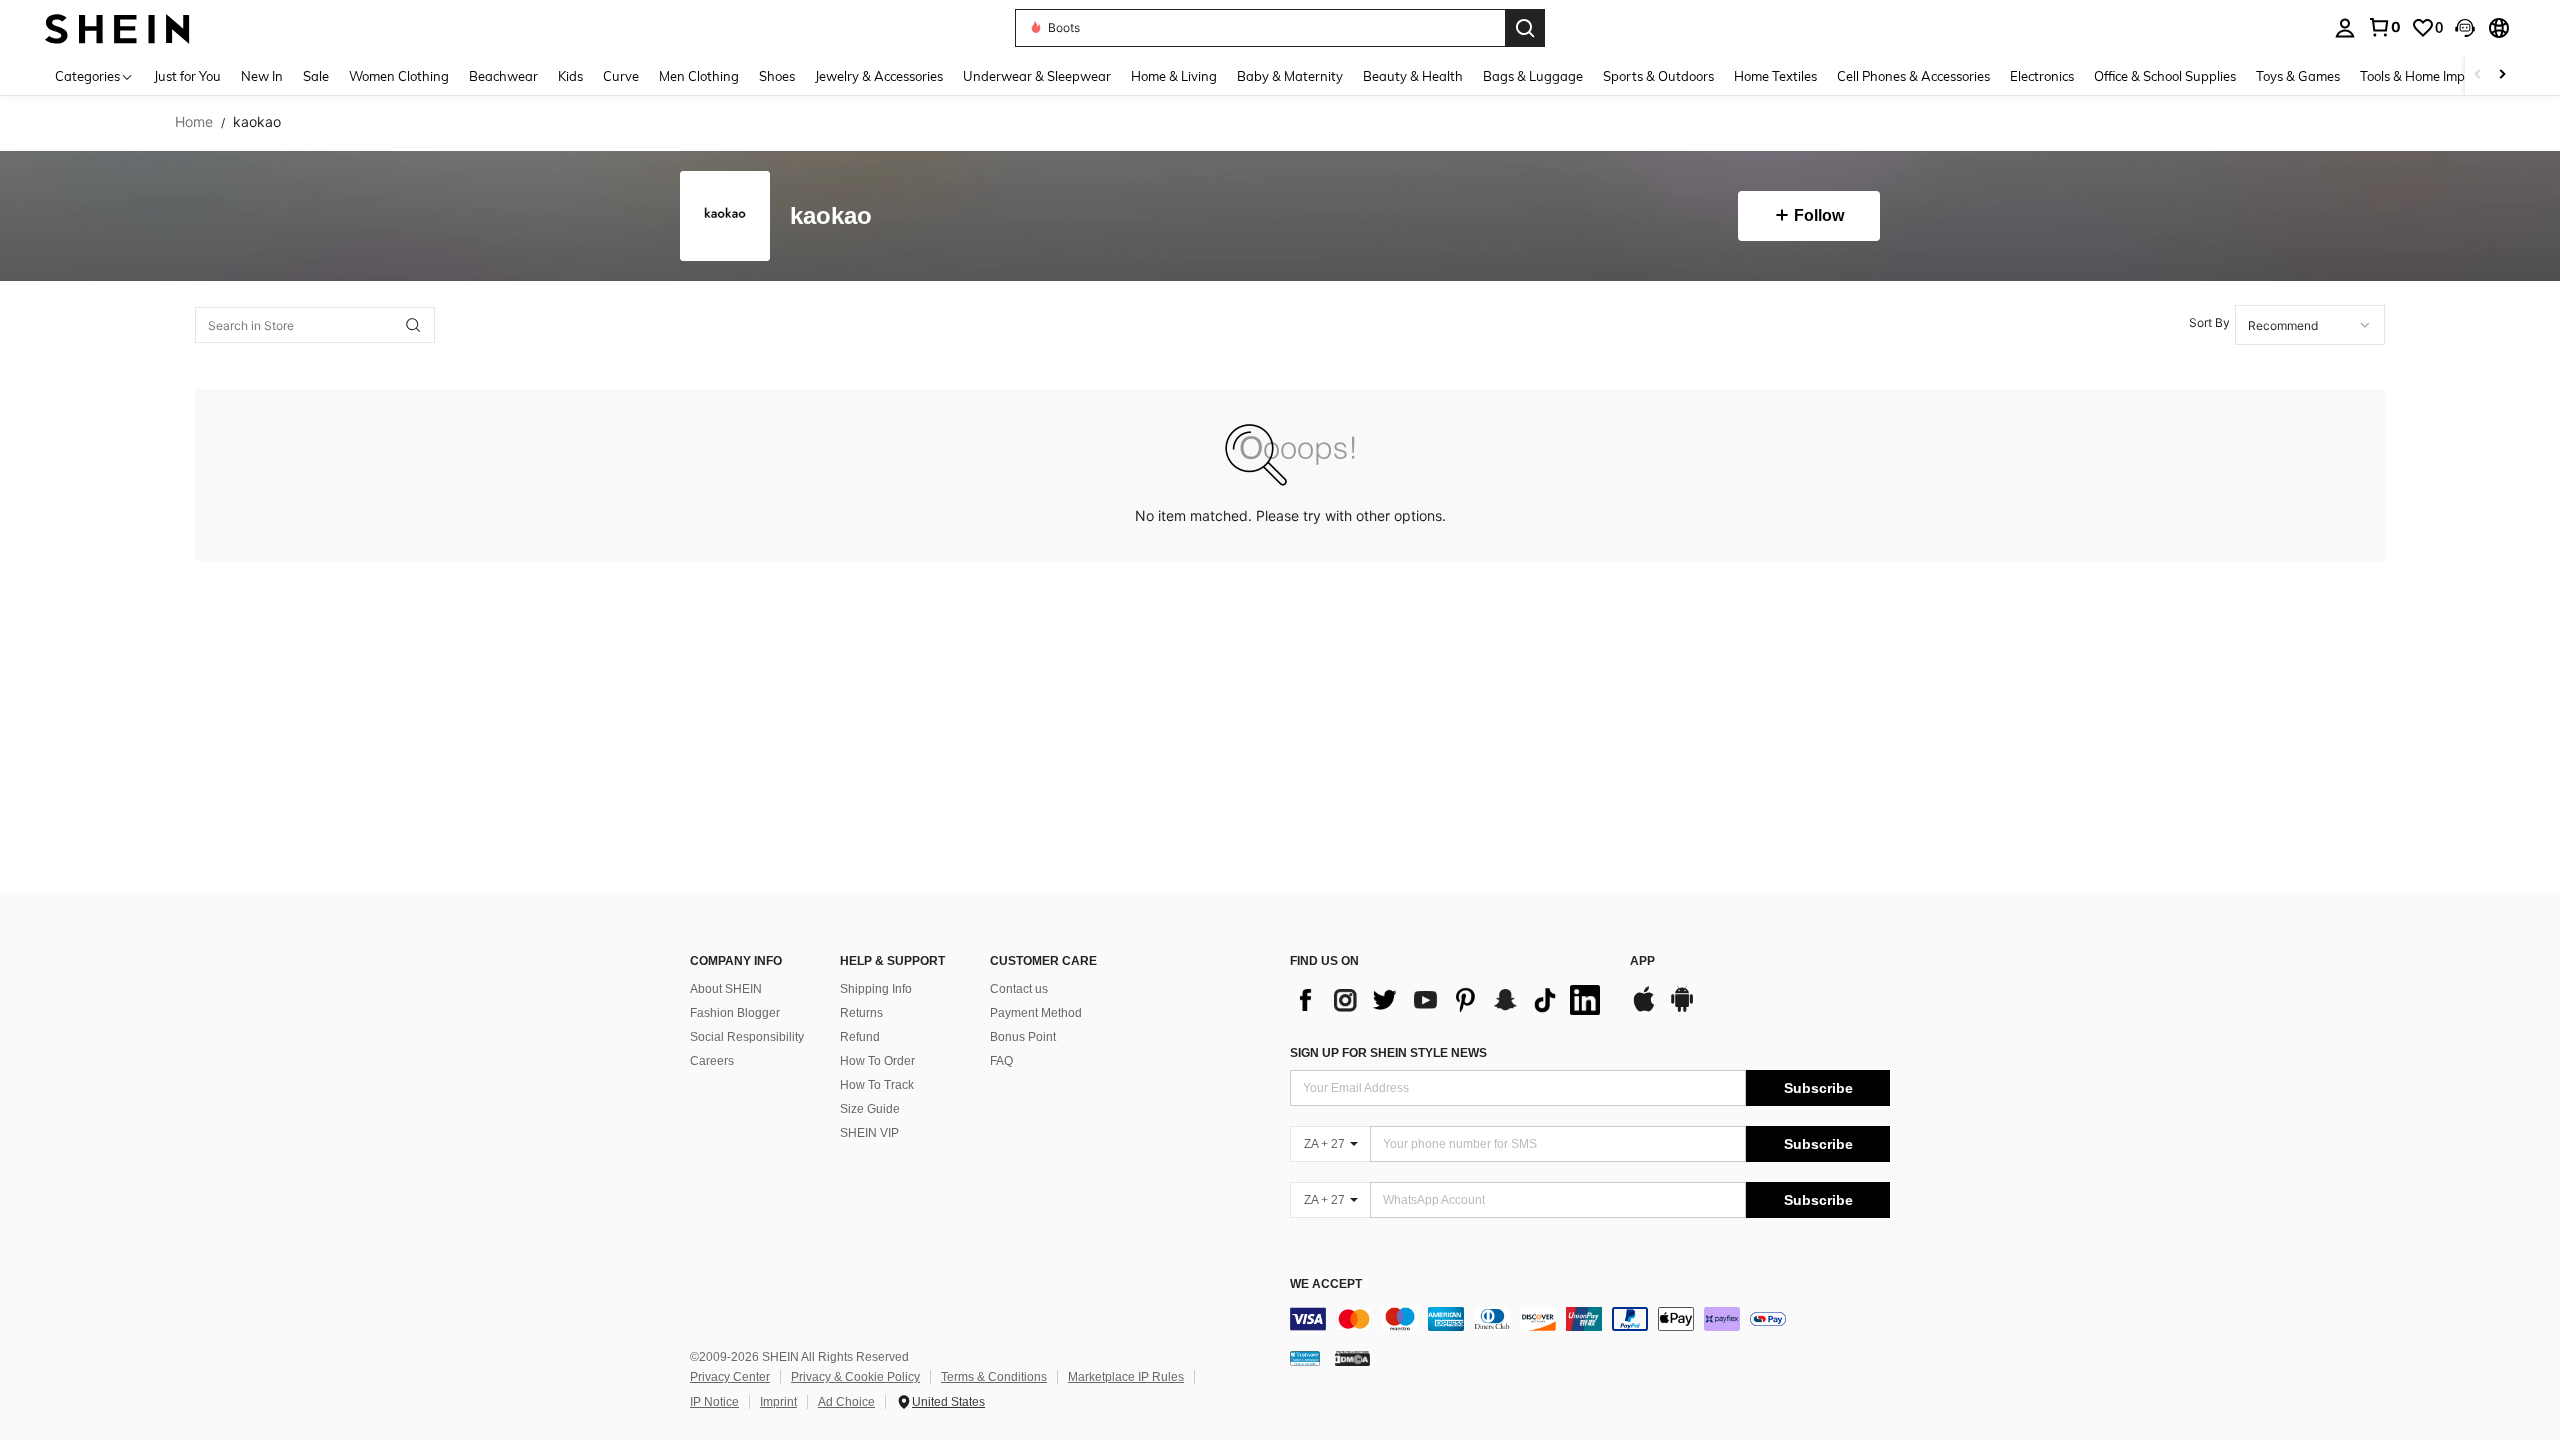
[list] (1450, 1000)
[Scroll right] (2502, 75)
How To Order (877, 1061)
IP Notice (714, 1402)
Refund (860, 1037)
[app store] (1644, 1009)
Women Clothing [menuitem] (399, 76)
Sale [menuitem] (316, 76)
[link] (2384, 27)
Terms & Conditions (994, 1377)
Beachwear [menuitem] (503, 76)
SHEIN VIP (869, 1133)
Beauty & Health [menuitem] (1413, 76)
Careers (712, 1061)
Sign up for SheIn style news (1388, 1053)
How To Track (877, 1085)
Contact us (1019, 989)
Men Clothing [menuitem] (699, 76)
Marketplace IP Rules (1126, 1377)
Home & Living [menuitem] (1174, 76)
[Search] (1525, 28)
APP (1642, 961)
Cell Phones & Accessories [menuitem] (1913, 76)
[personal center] (2345, 28)
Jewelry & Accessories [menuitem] (879, 76)
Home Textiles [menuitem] (1775, 76)
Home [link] (194, 122)
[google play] (1682, 1009)
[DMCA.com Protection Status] (1352, 1358)
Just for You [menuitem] (187, 76)
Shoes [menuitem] (777, 76)
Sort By (2209, 322)
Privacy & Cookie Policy (855, 1377)
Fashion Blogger (735, 1013)
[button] (2465, 28)
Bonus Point (1023, 1037)
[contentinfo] (1590, 1319)
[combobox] (2310, 325)
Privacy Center (730, 1377)
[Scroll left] (2478, 75)
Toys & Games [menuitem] (2298, 76)
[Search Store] (413, 325)
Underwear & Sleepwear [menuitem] (1037, 76)
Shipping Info (876, 989)
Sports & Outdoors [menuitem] (1658, 76)
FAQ (1001, 1061)
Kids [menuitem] (570, 76)
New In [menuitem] (262, 76)
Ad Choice (846, 1402)
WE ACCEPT (1326, 1284)
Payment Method (1036, 1013)
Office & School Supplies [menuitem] (2165, 76)
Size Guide (870, 1109)
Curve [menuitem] (621, 76)
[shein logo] (117, 27)
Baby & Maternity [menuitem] (1290, 76)
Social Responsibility (747, 1037)
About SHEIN (726, 989)
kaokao (831, 216)
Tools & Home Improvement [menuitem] (2441, 76)
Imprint (778, 1402)
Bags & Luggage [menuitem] (1533, 76)
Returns (861, 1013)
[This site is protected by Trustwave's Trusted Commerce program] (1305, 1358)
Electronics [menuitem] (2042, 76)
